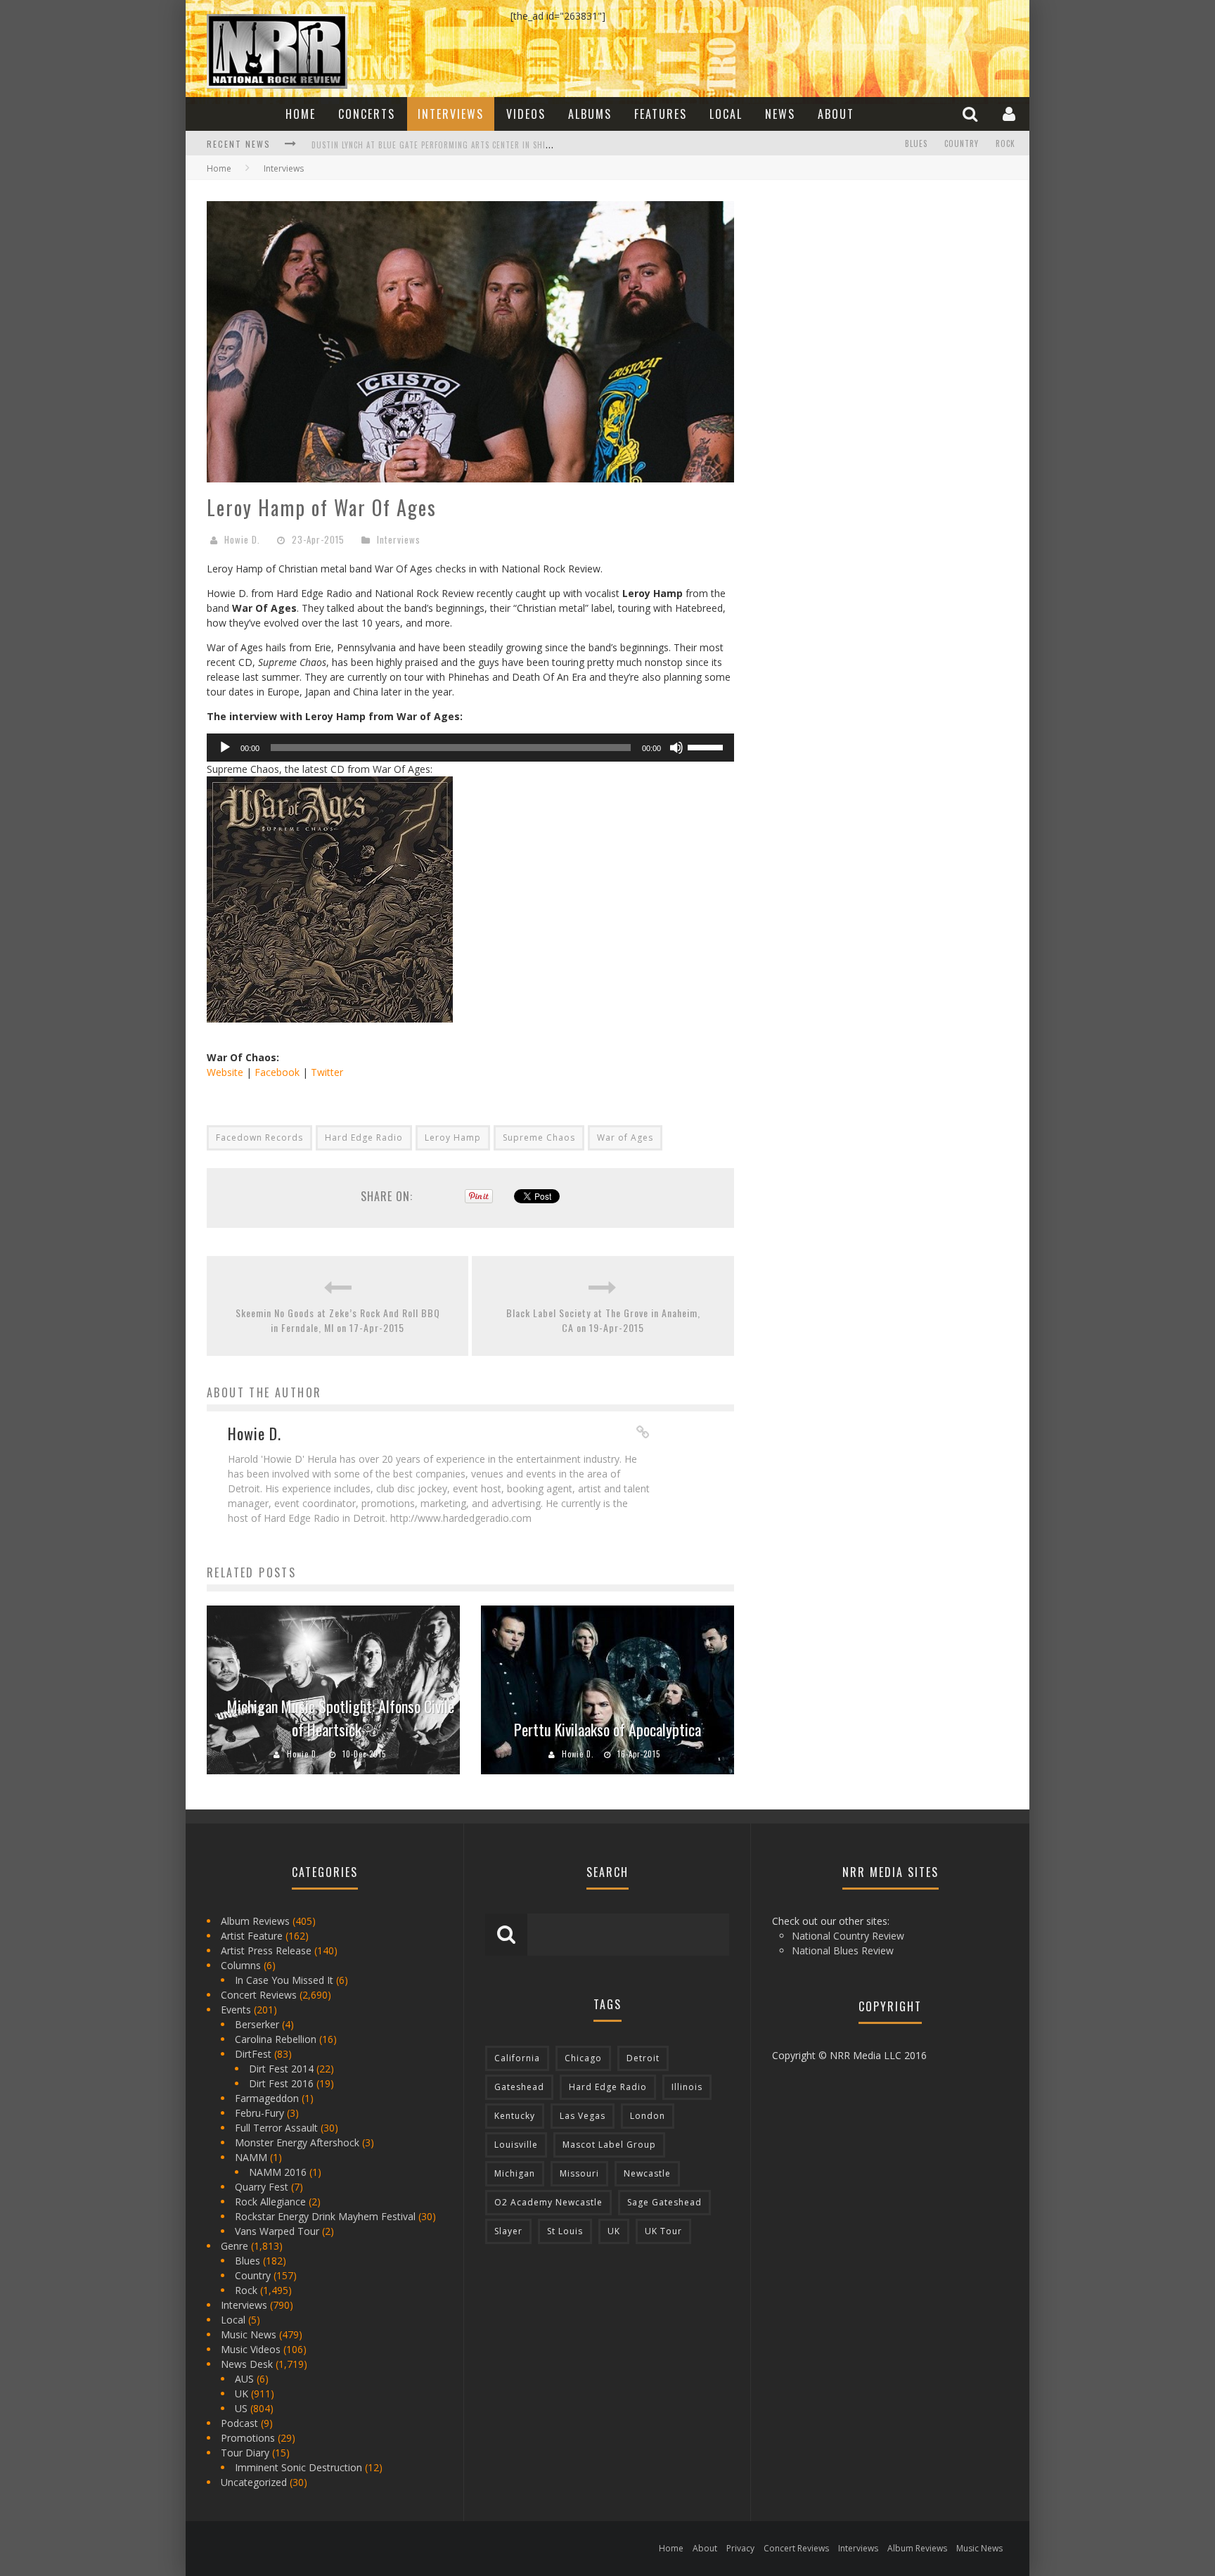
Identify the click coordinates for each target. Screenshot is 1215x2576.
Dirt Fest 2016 (281, 2083)
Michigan (515, 2173)
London (648, 2116)
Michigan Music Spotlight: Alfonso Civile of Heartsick (341, 1718)
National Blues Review (843, 1950)
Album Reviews (255, 1921)
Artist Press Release (266, 1950)
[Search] (972, 114)
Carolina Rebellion (276, 2039)
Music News (249, 2334)
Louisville (516, 2145)
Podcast (239, 2423)
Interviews (451, 114)
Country (962, 143)
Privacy (740, 2548)
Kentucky (515, 2116)
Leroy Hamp (453, 1138)
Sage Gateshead (664, 2202)
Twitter (327, 1072)
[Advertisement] (861, 289)
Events (236, 2010)
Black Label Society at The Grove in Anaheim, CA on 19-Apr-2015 (603, 1320)
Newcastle (647, 2173)
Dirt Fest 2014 (281, 2069)
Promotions (248, 2438)
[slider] (707, 746)
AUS (244, 2379)
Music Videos (251, 2349)
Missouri (579, 2173)
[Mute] (676, 748)
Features (661, 114)
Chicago (583, 2058)
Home (301, 114)
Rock (1005, 143)
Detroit (643, 2058)
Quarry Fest (262, 2187)
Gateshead (519, 2087)
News (780, 114)
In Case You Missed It (284, 1980)
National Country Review (848, 1936)
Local (726, 114)
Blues (916, 143)
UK (242, 2394)
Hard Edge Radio (364, 1138)
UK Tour (663, 2231)
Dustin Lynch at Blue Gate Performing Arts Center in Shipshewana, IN (454, 145)
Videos (526, 114)
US (241, 2408)
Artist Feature (252, 1936)
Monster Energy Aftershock (297, 2142)
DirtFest (253, 2054)
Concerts (367, 114)
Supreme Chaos (539, 1138)
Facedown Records (259, 1138)
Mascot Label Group (609, 2145)
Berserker (257, 2024)
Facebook (277, 1072)
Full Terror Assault (276, 2128)
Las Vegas (583, 2116)
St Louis (565, 2231)
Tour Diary (245, 2453)
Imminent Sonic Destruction (298, 2467)
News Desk (247, 2364)
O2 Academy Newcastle (548, 2202)
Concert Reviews (259, 1995)
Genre (234, 2246)
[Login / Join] (1011, 114)
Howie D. (242, 539)
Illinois (687, 2087)
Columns (241, 1965)
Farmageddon (267, 2098)
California (517, 2058)
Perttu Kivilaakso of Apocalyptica (607, 1729)
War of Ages (625, 1138)
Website (225, 1072)
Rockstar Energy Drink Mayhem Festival (325, 2216)
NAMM (251, 2157)
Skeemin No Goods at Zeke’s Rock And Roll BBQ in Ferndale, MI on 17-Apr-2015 (338, 1320)
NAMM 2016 (278, 2172)
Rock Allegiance (270, 2202)
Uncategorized (254, 2482)
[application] (470, 748)
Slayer (508, 2231)
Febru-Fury (259, 2113)
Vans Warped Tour (277, 2231)
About (836, 114)
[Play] (225, 748)
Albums (590, 114)
